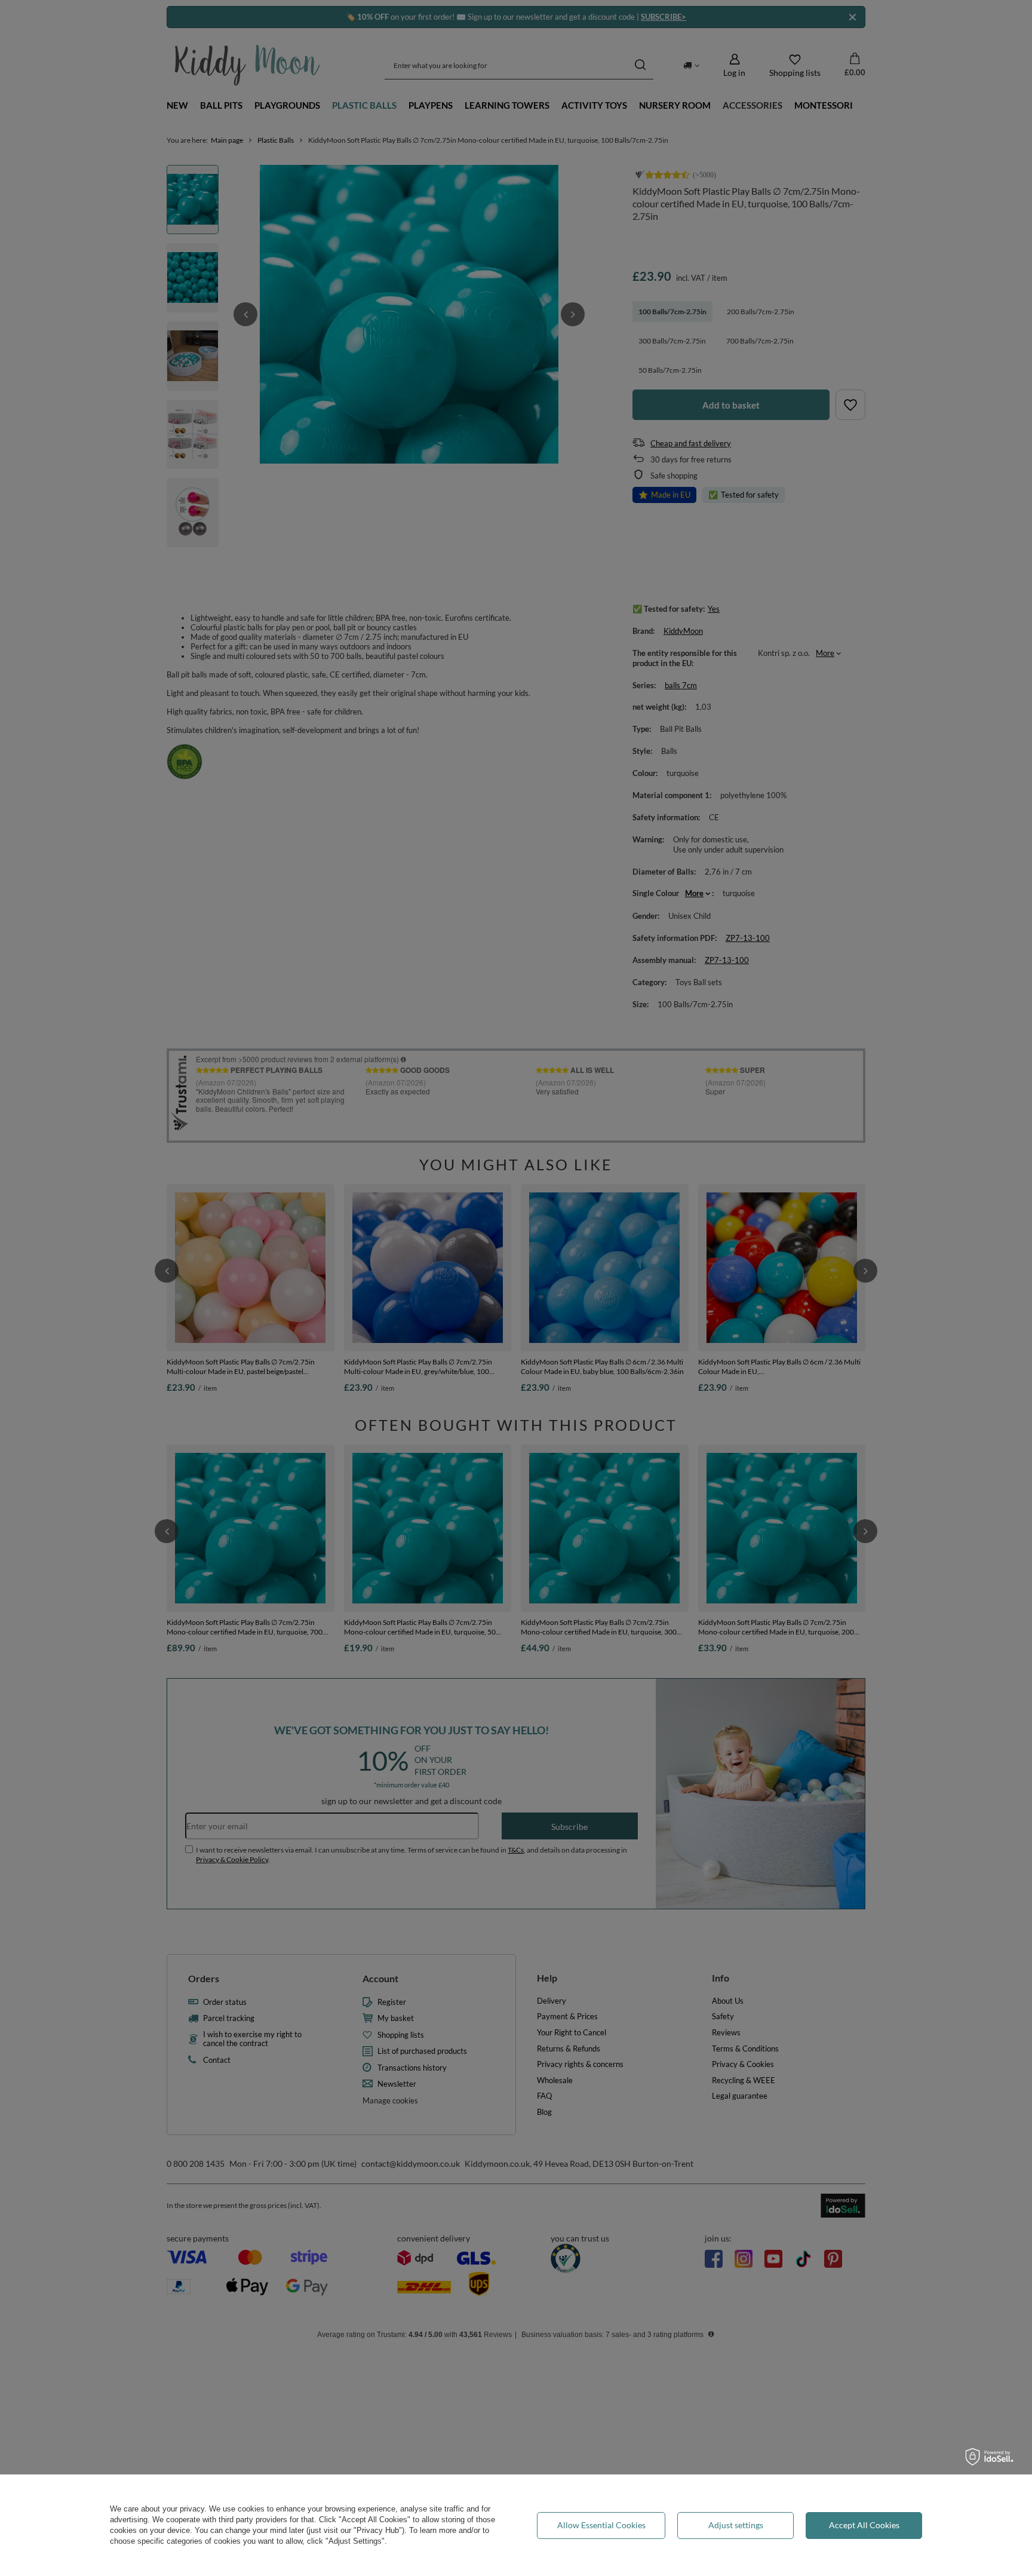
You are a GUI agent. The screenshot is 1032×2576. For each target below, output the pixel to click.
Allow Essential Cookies (601, 2525)
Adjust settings (736, 2525)
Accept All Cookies (864, 2525)
